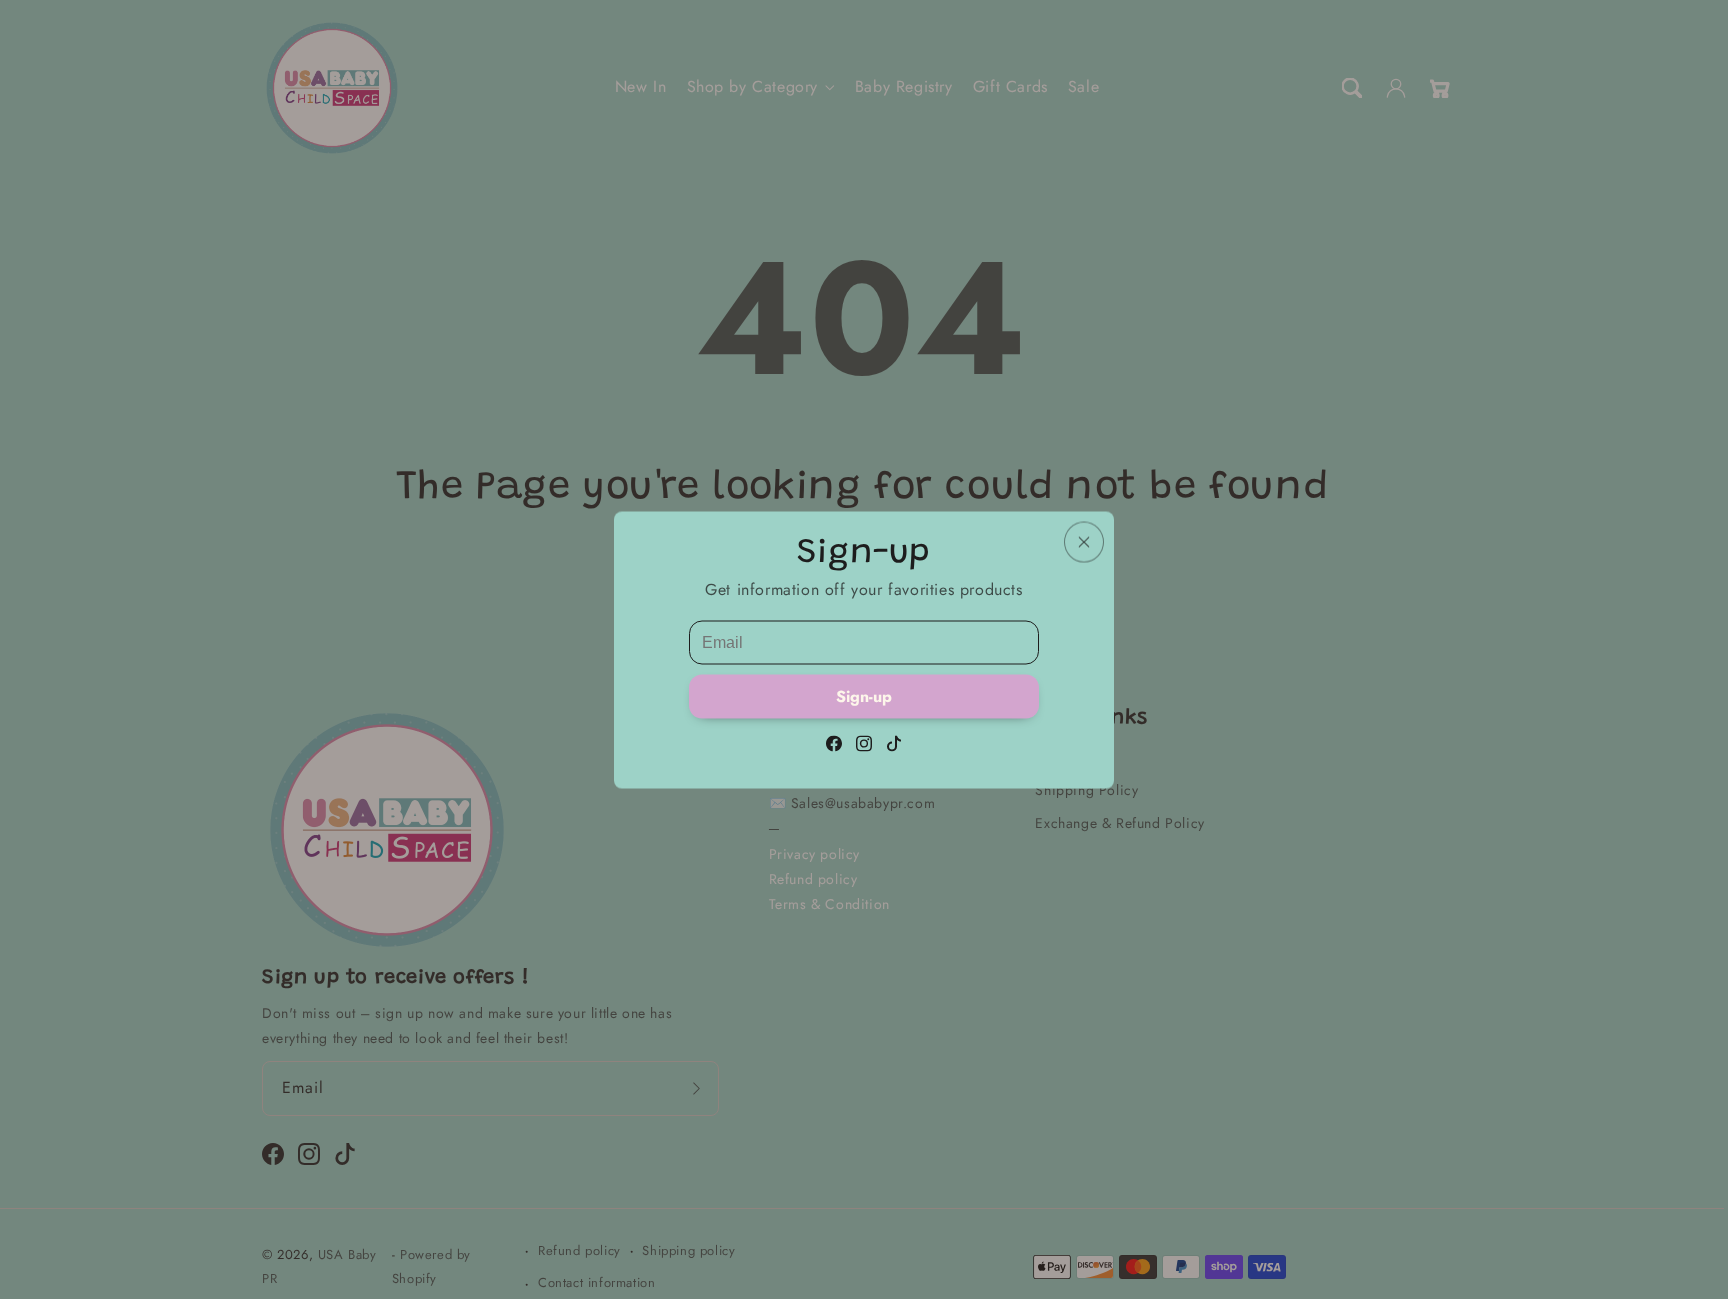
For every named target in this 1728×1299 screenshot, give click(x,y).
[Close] (1084, 541)
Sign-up (864, 695)
